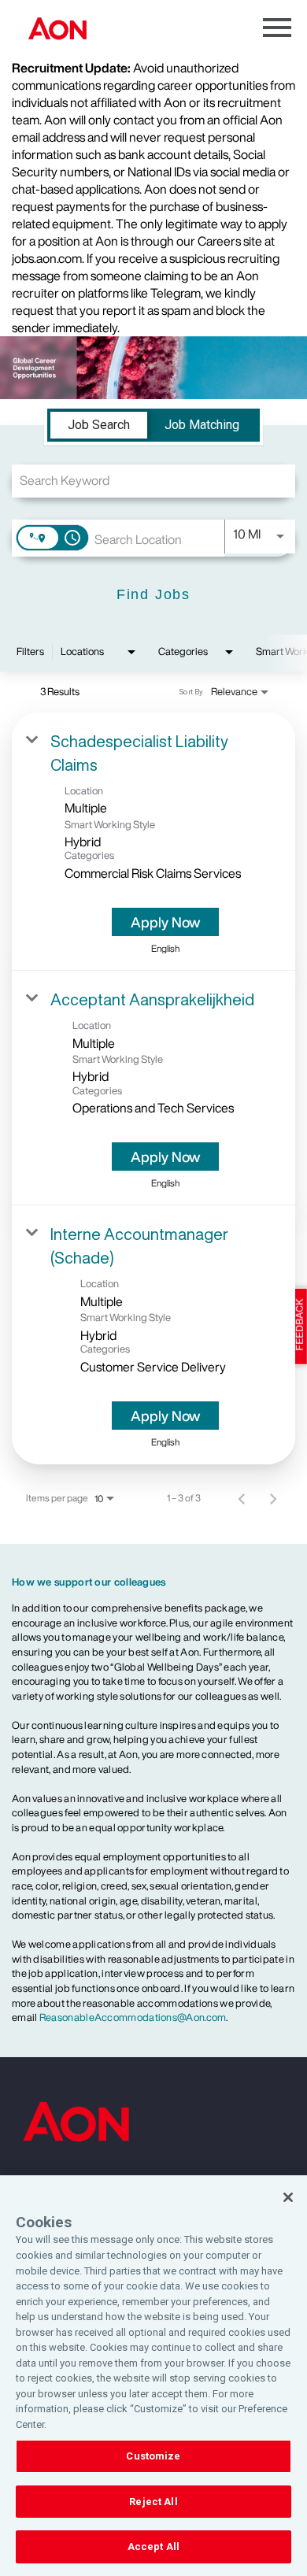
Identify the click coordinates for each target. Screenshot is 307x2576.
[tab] (99, 425)
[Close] (288, 2197)
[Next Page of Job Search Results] (273, 1498)
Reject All (153, 2502)
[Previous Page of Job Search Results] (242, 1498)
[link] (153, 842)
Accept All (153, 2546)
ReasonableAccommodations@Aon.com (133, 2017)
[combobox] (153, 481)
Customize (153, 2456)
